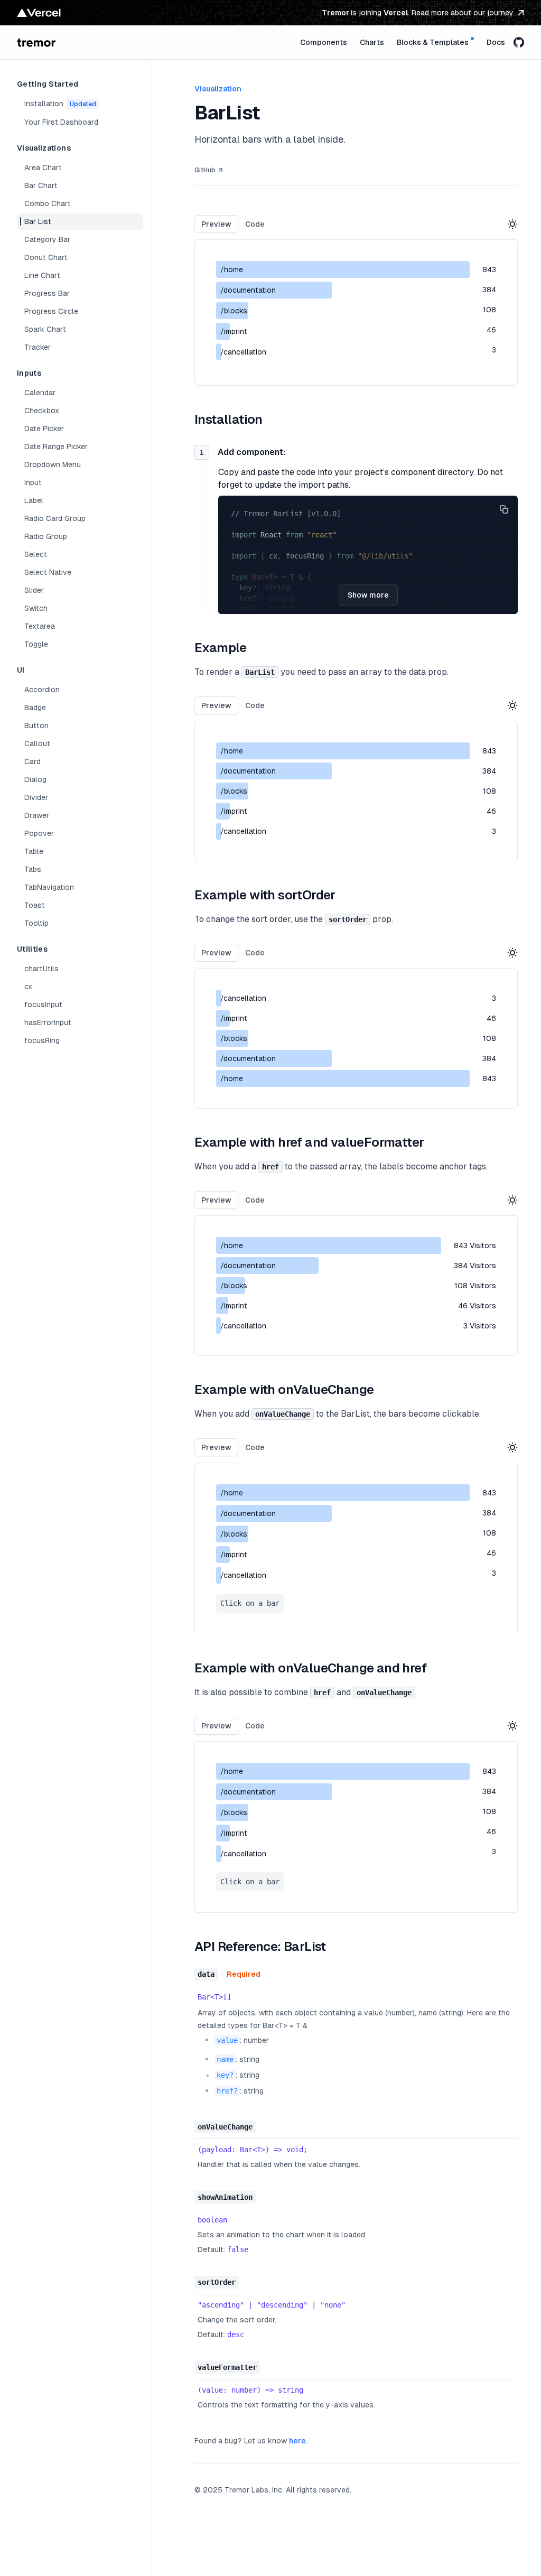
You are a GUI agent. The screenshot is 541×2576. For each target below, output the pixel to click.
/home (232, 1245)
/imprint (234, 1306)
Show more (368, 595)
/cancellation (243, 1326)
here (297, 2441)
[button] (504, 509)
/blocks (234, 1286)
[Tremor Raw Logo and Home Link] (36, 42)
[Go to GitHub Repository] (519, 42)
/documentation (248, 1266)
